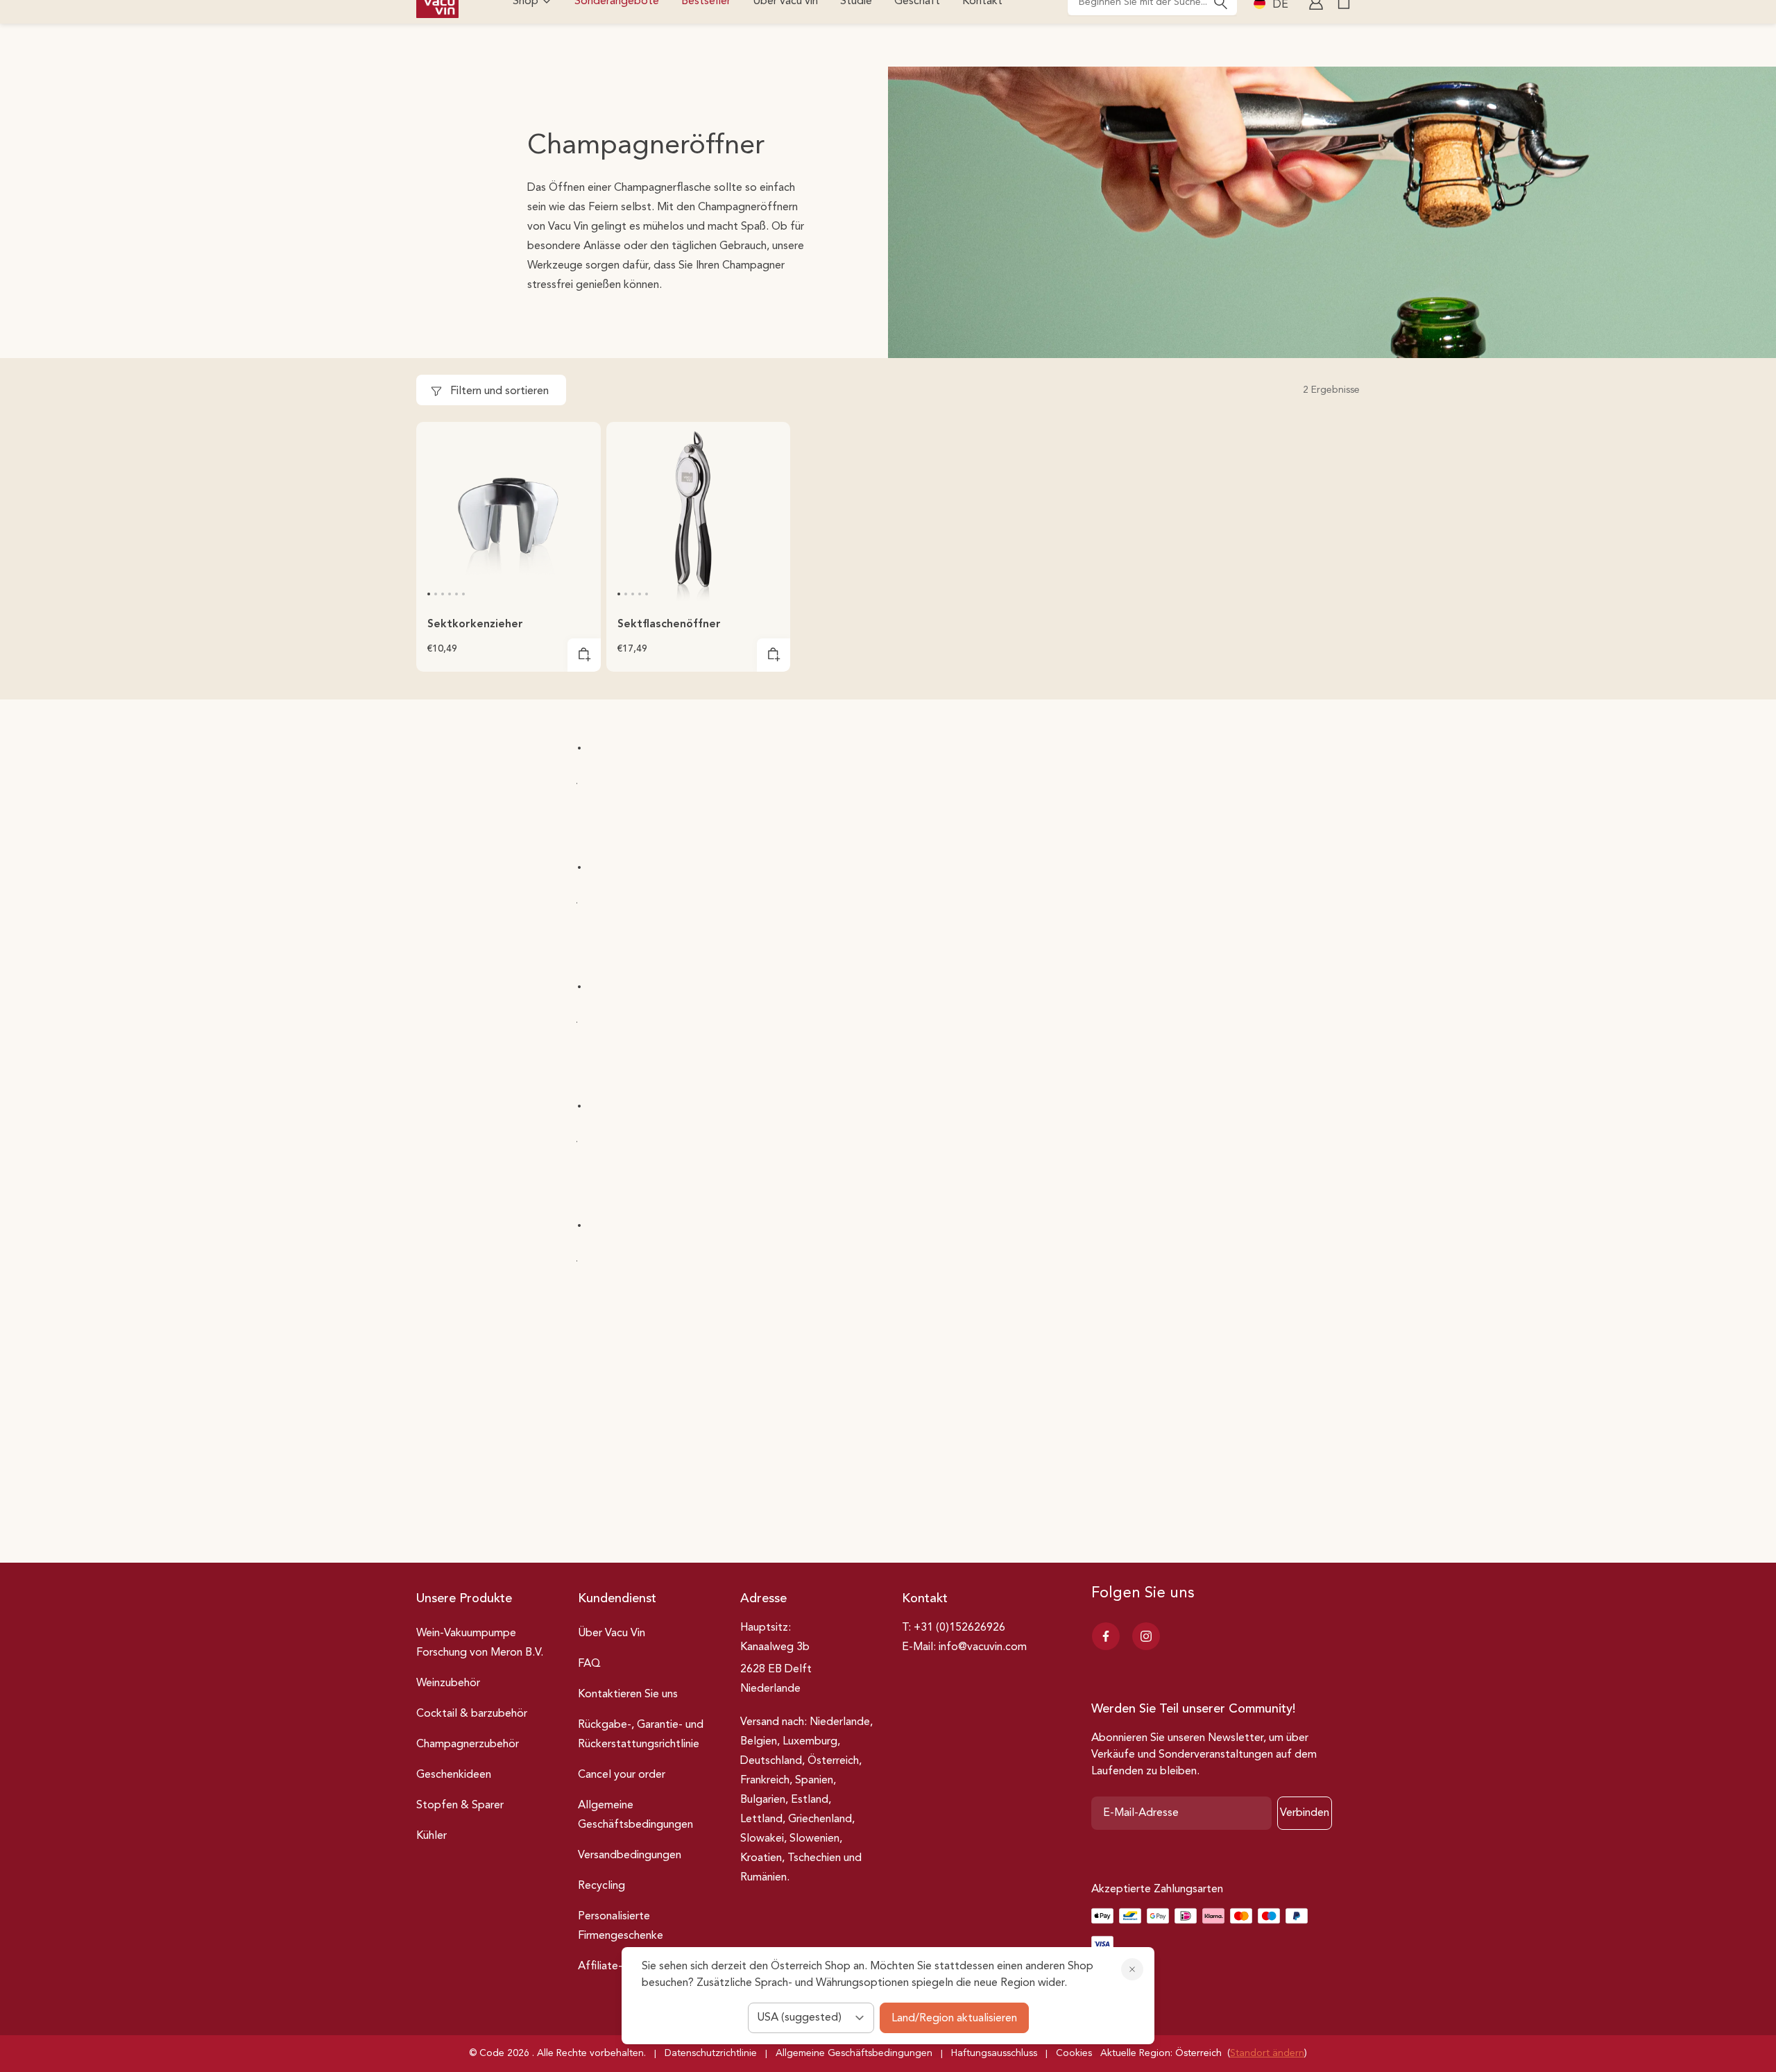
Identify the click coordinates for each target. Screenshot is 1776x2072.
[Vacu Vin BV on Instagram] (1146, 1636)
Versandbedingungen (630, 1856)
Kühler (432, 1836)
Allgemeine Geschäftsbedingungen (635, 1815)
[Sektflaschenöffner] (699, 514)
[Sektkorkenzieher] (509, 514)
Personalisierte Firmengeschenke (621, 1926)
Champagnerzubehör (468, 1744)
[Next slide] (581, 513)
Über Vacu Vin (612, 1633)
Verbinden (1305, 1813)
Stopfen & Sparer (460, 1806)
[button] (429, 594)
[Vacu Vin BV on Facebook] (1106, 1636)
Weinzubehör (448, 1683)
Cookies (1074, 2053)
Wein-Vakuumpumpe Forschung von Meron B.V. (480, 1643)
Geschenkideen (454, 1775)
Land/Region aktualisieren (954, 2019)
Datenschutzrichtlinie (711, 2053)
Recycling (601, 1886)
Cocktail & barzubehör (472, 1714)
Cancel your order (622, 1775)
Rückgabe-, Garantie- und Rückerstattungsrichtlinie (641, 1735)
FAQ (589, 1664)
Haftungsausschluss (994, 2053)
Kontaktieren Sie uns (628, 1695)
